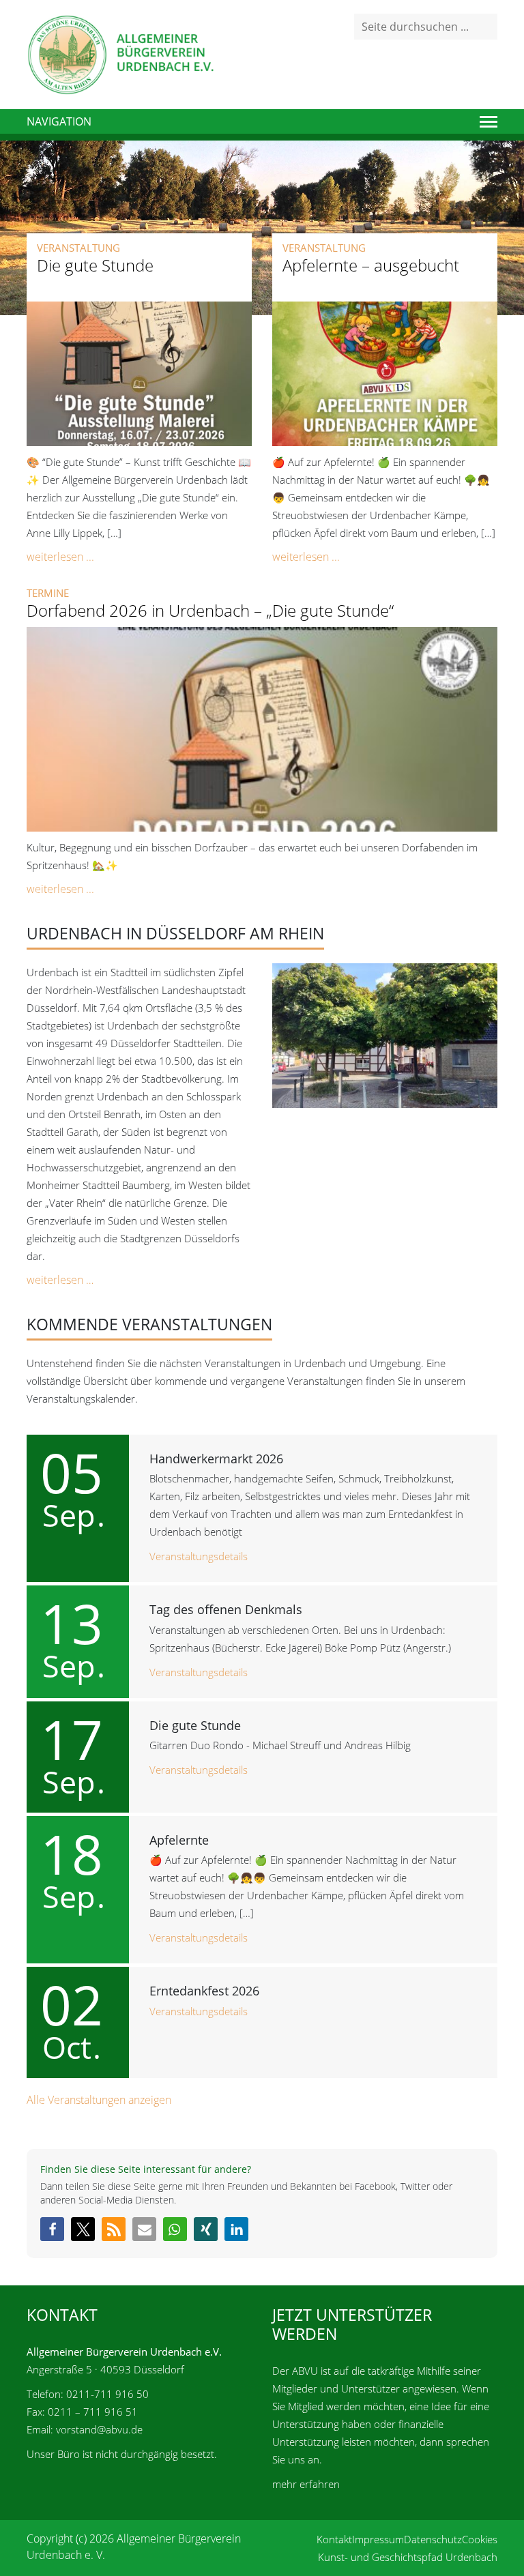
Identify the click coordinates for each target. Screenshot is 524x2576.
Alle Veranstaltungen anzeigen (99, 2100)
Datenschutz (433, 2539)
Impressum (378, 2539)
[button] (52, 2229)
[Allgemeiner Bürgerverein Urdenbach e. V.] (120, 53)
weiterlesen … (60, 1280)
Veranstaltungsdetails (199, 1556)
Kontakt (334, 2539)
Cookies (480, 2539)
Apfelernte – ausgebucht (371, 265)
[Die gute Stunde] (139, 372)
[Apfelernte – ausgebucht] (385, 372)
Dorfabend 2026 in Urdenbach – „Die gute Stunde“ (210, 610)
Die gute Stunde (95, 265)
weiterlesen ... (60, 557)
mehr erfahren (306, 2484)
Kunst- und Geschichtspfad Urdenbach (408, 2557)
